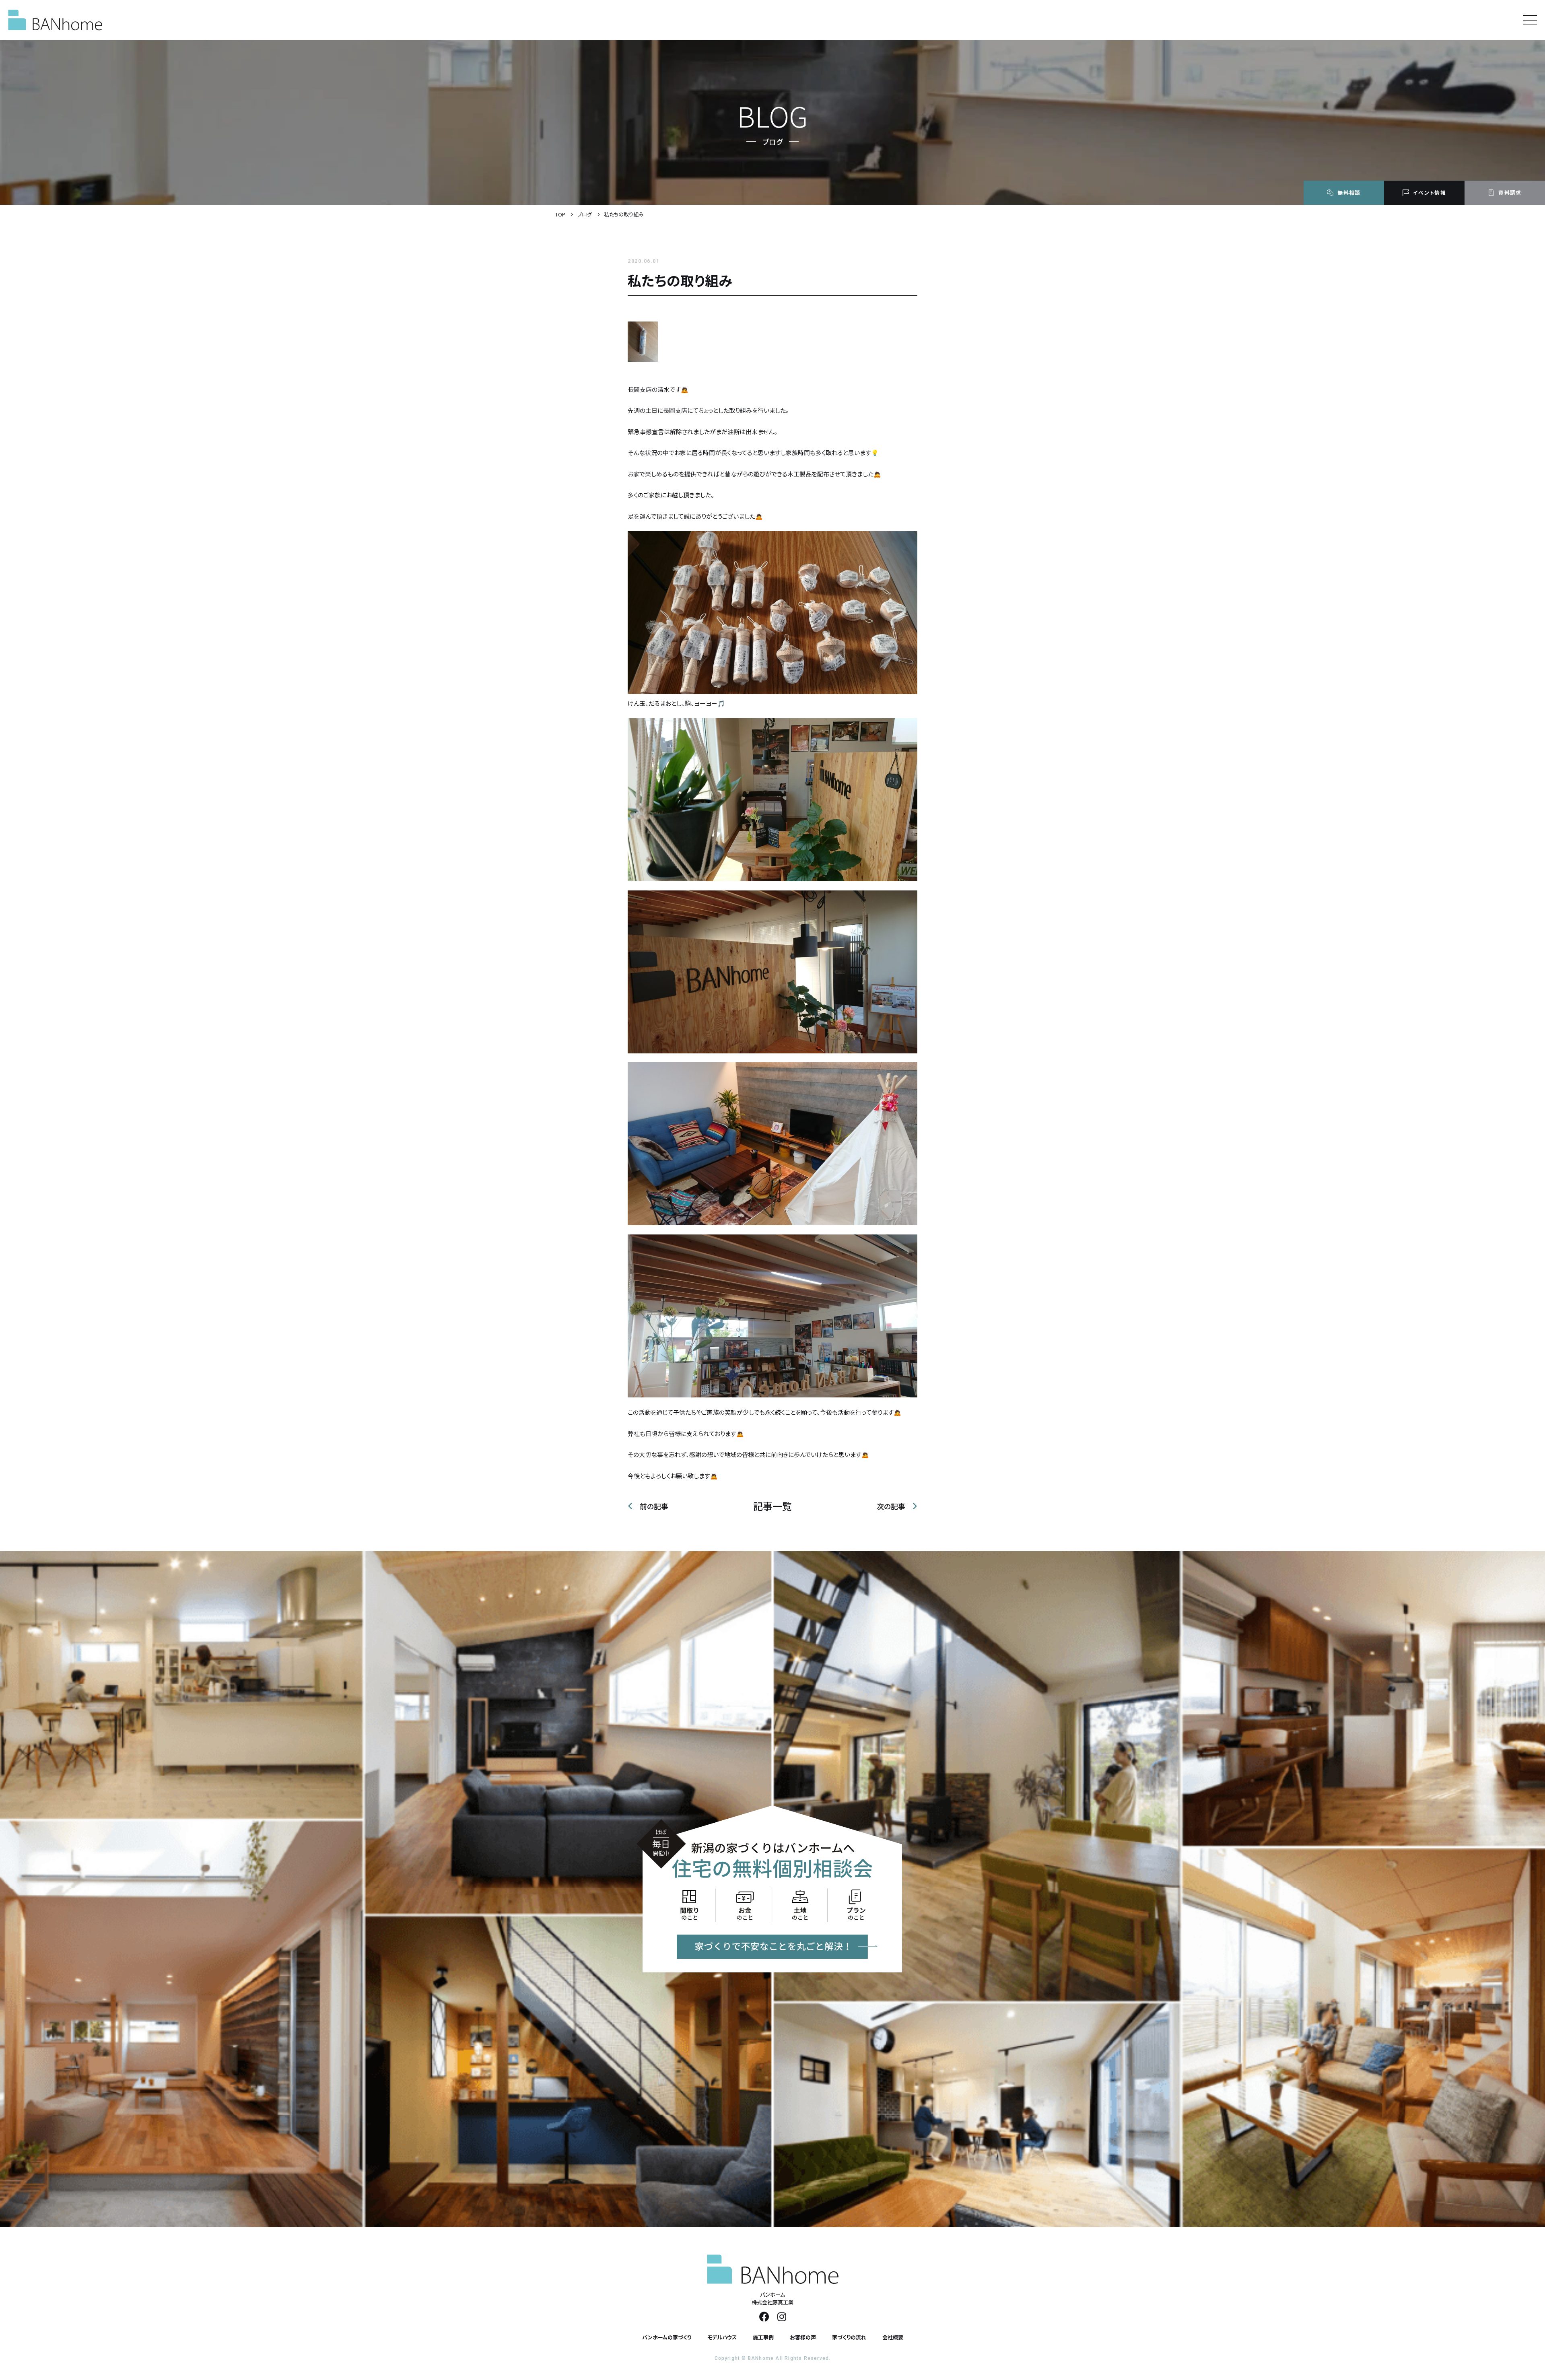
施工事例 (763, 2337)
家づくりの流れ (849, 2337)
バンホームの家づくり (667, 2337)
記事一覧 (772, 1506)
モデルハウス (722, 2337)
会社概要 (893, 2337)
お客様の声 (803, 2337)
